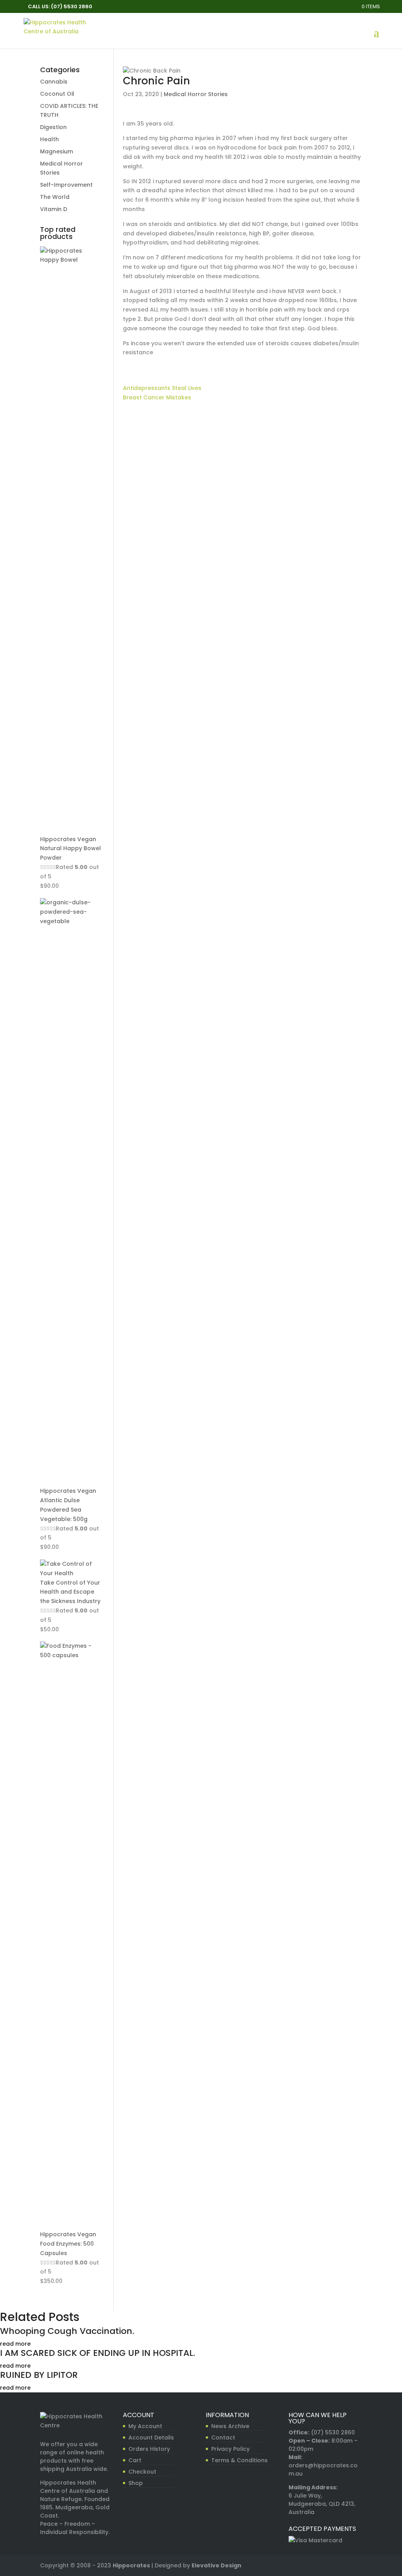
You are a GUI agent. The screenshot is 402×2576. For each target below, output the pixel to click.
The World (55, 197)
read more (15, 2344)
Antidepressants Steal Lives (162, 388)
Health (49, 139)
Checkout (142, 2472)
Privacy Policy (230, 2449)
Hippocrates (131, 2565)
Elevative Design (217, 2565)
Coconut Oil (57, 94)
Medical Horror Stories (196, 94)
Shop (136, 2483)
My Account (145, 2426)
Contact (223, 2438)
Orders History (149, 2449)
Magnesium (57, 151)
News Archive (230, 2426)
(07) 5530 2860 (333, 2432)
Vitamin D (54, 209)
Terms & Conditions (239, 2460)
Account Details (151, 2438)
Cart (135, 2460)
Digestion (53, 127)
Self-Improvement (66, 185)
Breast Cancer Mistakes (157, 397)
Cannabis (54, 82)
